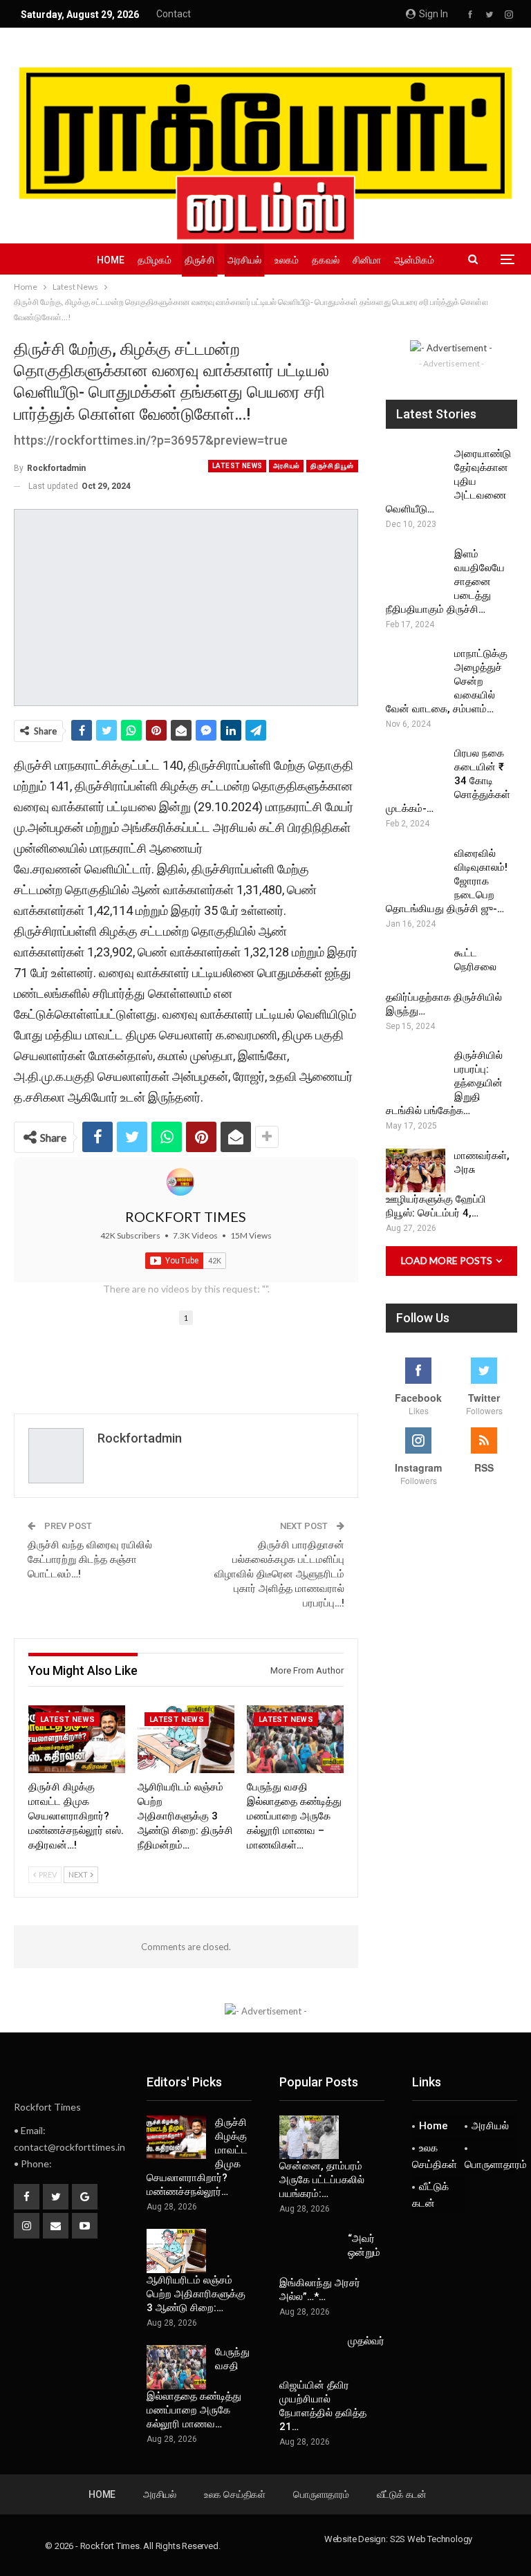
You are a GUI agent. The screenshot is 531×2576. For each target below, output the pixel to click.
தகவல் (326, 260)
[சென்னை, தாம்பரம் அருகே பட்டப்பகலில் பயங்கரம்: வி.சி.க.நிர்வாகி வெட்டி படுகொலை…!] (309, 2138)
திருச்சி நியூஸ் (332, 466)
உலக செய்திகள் (435, 2156)
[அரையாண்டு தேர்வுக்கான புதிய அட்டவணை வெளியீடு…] (416, 469)
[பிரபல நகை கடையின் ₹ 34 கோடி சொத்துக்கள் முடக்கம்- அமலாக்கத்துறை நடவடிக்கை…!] (416, 768)
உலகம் (287, 260)
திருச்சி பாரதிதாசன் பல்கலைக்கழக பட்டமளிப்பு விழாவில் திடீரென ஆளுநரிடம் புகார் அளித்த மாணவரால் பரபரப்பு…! (279, 1574)
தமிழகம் (155, 260)
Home (111, 260)
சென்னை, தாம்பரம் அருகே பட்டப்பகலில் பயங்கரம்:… (322, 2180)
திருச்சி (199, 260)
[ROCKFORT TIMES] (180, 1182)
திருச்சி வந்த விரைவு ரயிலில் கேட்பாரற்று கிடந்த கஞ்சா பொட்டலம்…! (90, 1559)
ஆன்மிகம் (414, 260)
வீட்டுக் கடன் (430, 2195)
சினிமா (367, 260)
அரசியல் (244, 260)
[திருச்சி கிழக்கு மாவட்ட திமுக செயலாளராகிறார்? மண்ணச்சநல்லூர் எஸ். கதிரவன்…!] (77, 1739)
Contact (174, 14)
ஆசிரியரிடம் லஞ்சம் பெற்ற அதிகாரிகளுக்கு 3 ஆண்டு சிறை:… (196, 2294)
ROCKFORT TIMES (186, 1216)
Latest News (237, 466)
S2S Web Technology (431, 2539)
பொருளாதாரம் (491, 2165)
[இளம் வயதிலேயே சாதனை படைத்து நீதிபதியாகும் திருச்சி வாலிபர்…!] (416, 569)
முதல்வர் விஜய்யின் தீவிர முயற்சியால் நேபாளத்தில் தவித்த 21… (332, 2384)
